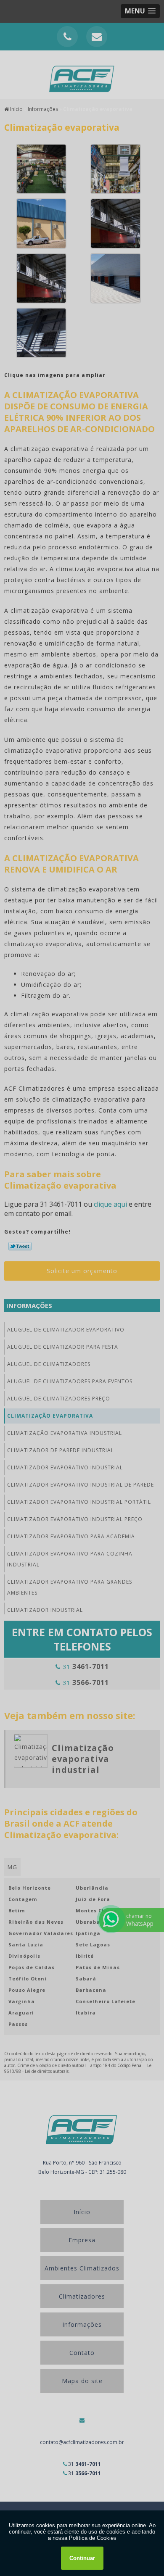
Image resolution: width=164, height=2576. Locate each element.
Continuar (82, 2558)
